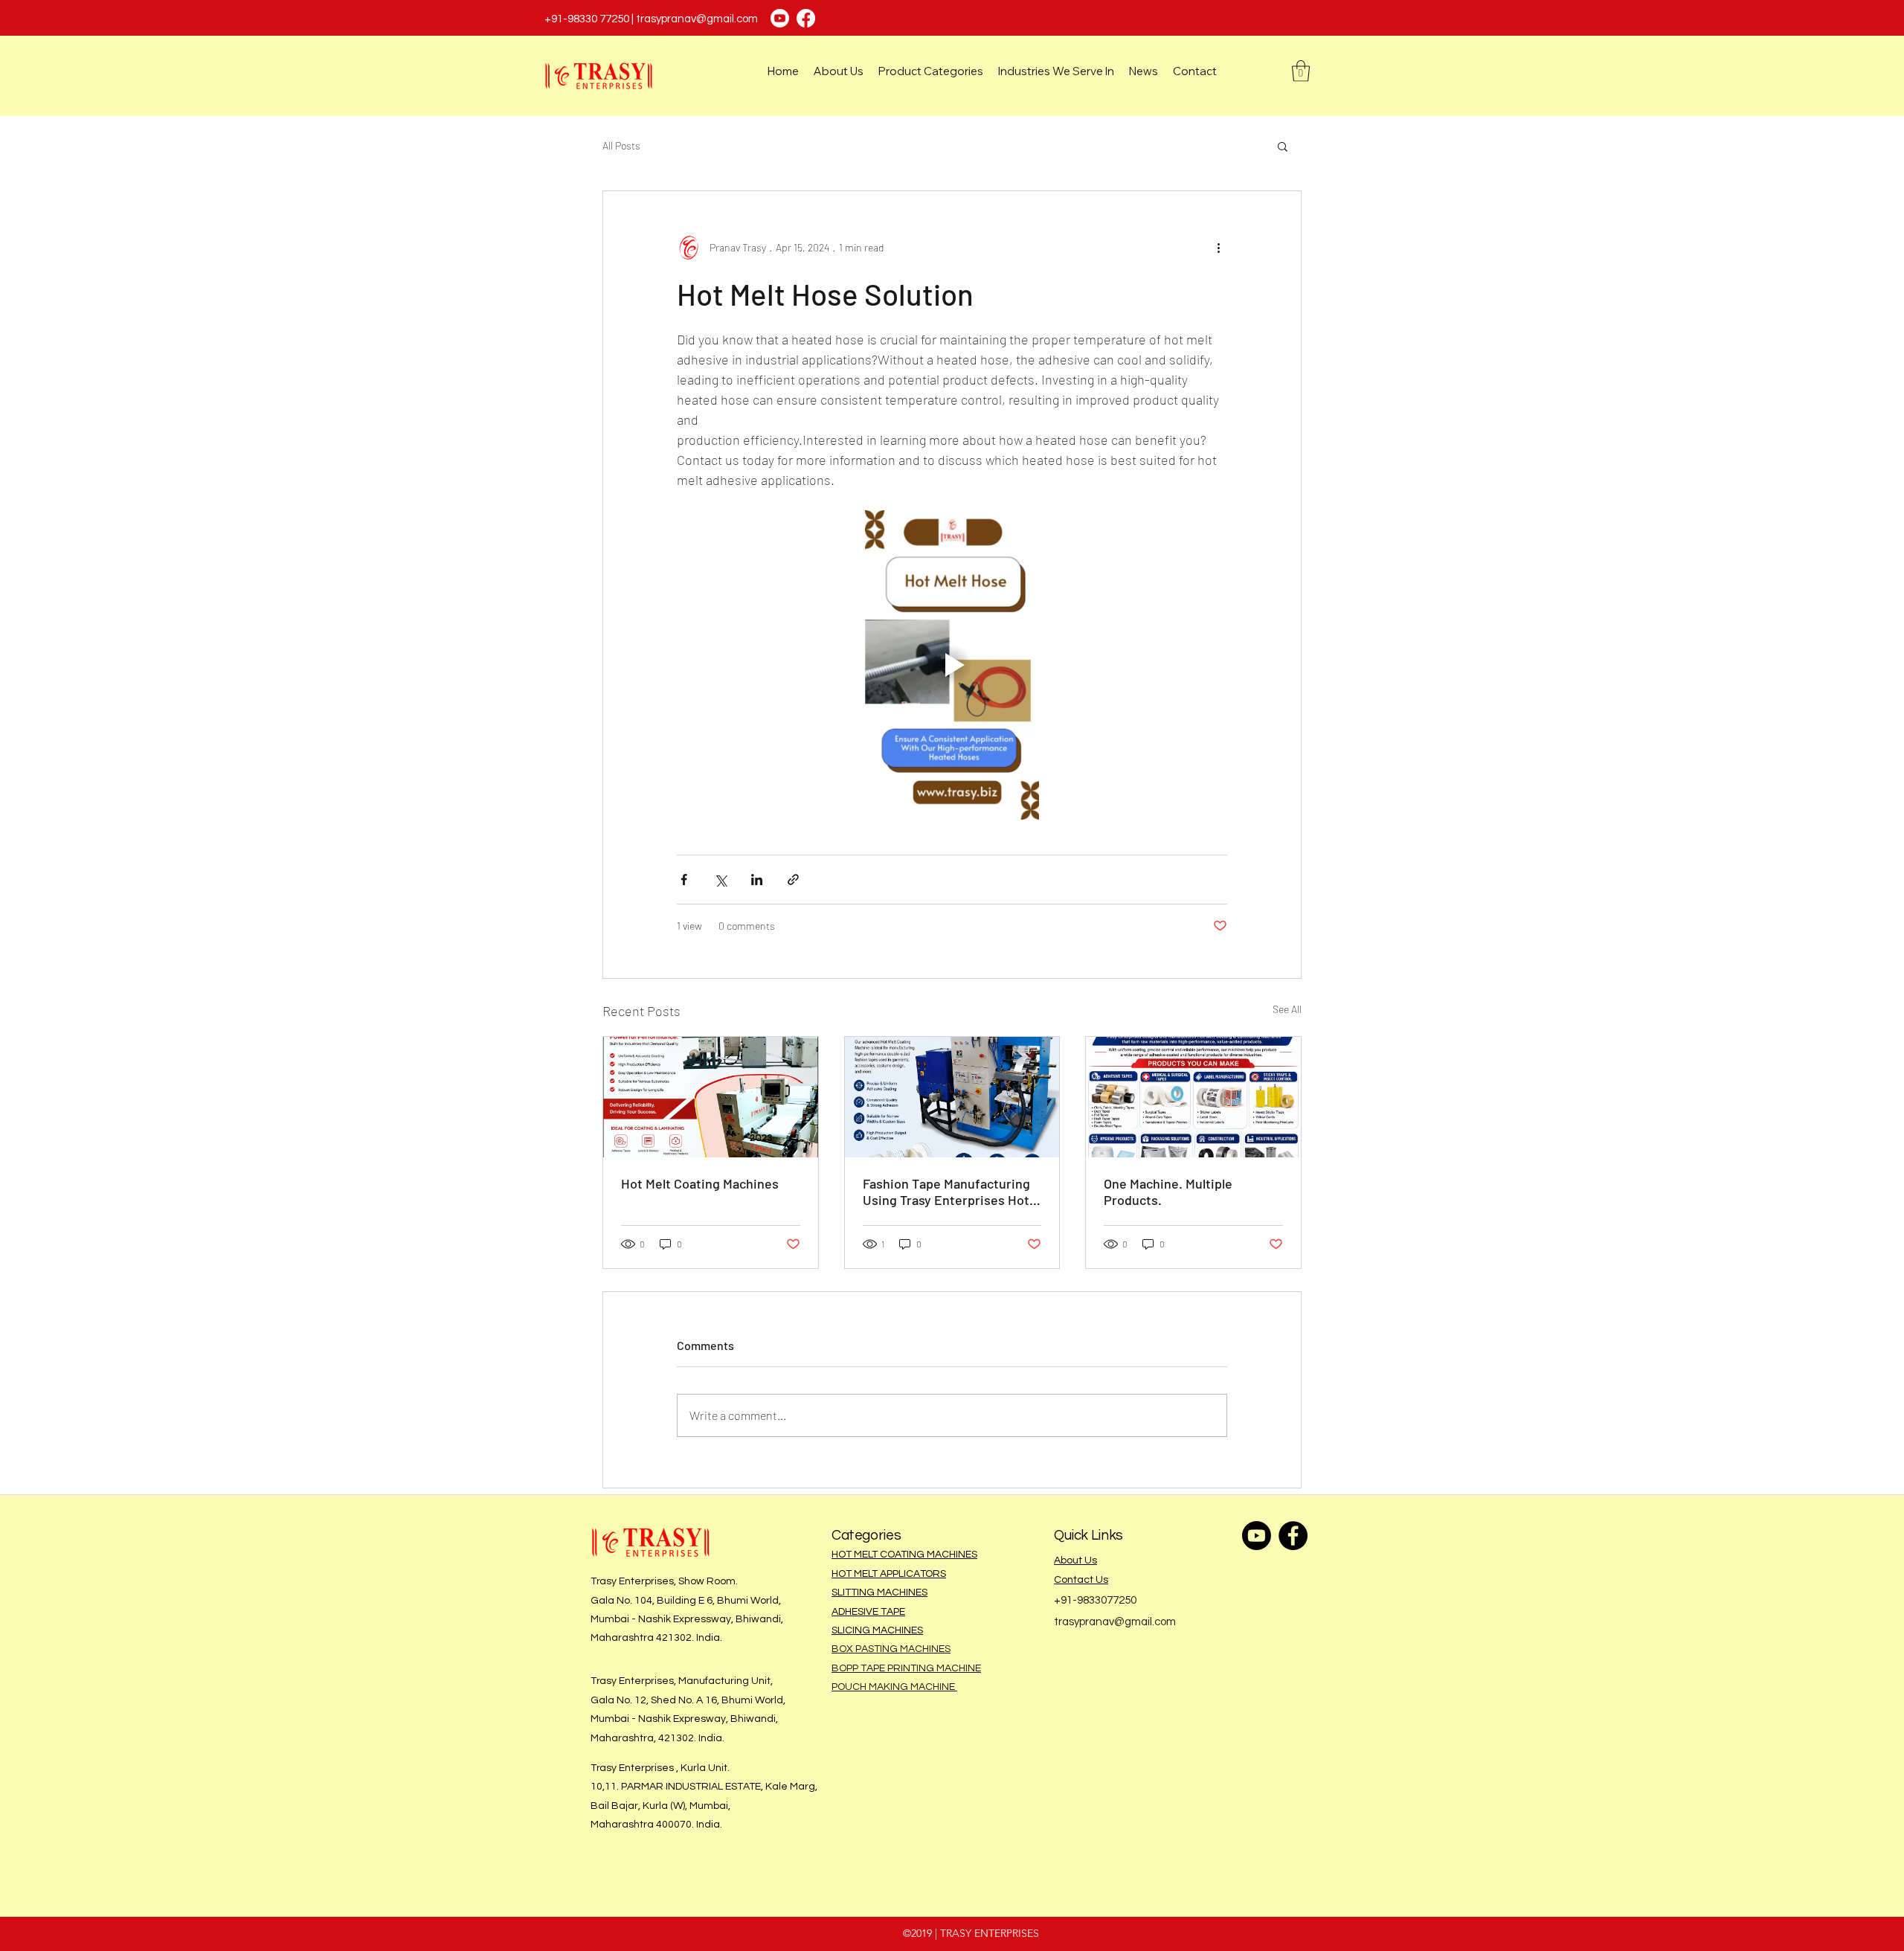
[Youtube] (780, 18)
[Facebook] (806, 18)
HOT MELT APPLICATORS (889, 1574)
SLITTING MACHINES (879, 1592)
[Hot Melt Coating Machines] (711, 1097)
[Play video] (952, 665)
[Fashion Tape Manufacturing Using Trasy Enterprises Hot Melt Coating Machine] (952, 1097)
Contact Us (1081, 1580)
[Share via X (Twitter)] (720, 880)
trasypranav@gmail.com (697, 19)
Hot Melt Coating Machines (700, 1183)
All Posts (621, 145)
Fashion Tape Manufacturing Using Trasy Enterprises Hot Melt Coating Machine (946, 1192)
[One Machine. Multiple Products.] (1193, 1097)
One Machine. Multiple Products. (1168, 1192)
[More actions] (1218, 248)
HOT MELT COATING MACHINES (904, 1555)
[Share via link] (793, 880)
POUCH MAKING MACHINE (894, 1687)
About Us (1075, 1561)
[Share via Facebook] (684, 880)
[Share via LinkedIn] (757, 880)
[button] (1301, 71)
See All (1287, 1009)
